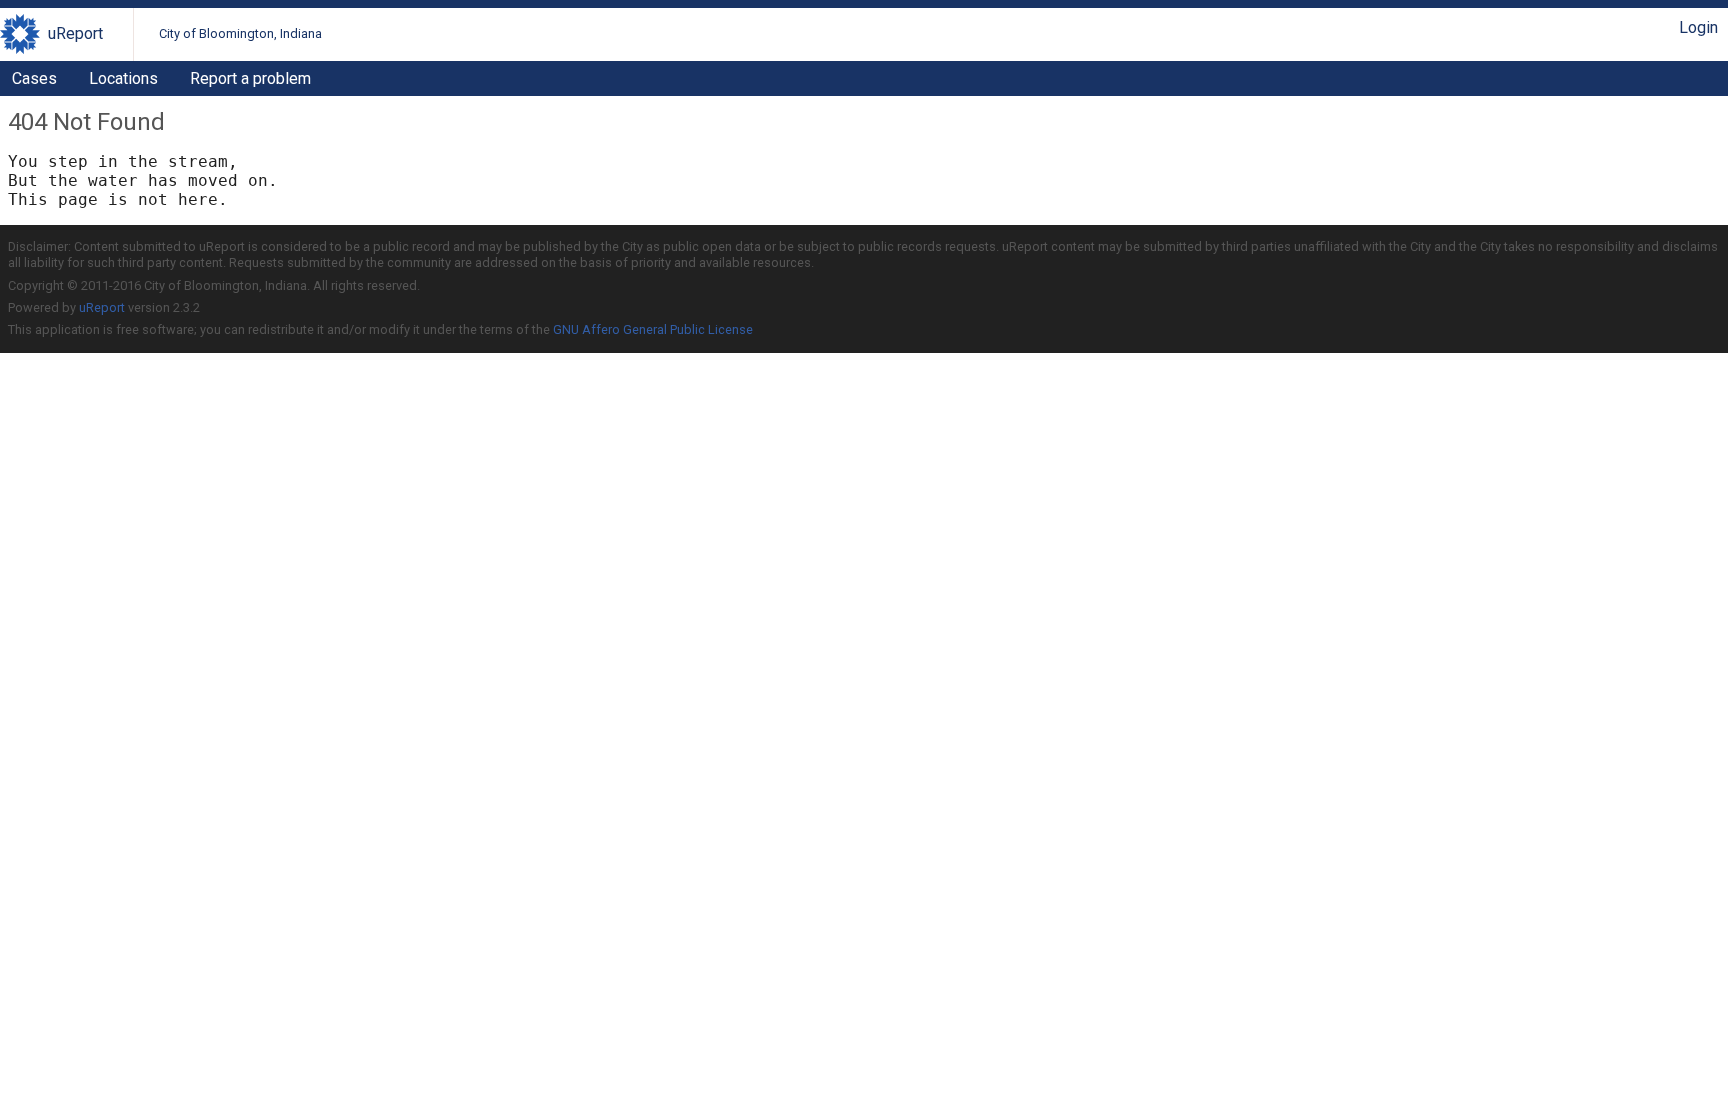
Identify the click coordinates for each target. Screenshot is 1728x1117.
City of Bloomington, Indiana (240, 33)
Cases (34, 78)
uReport (75, 33)
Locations (123, 78)
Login (1698, 27)
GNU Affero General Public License (653, 329)
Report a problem (250, 78)
